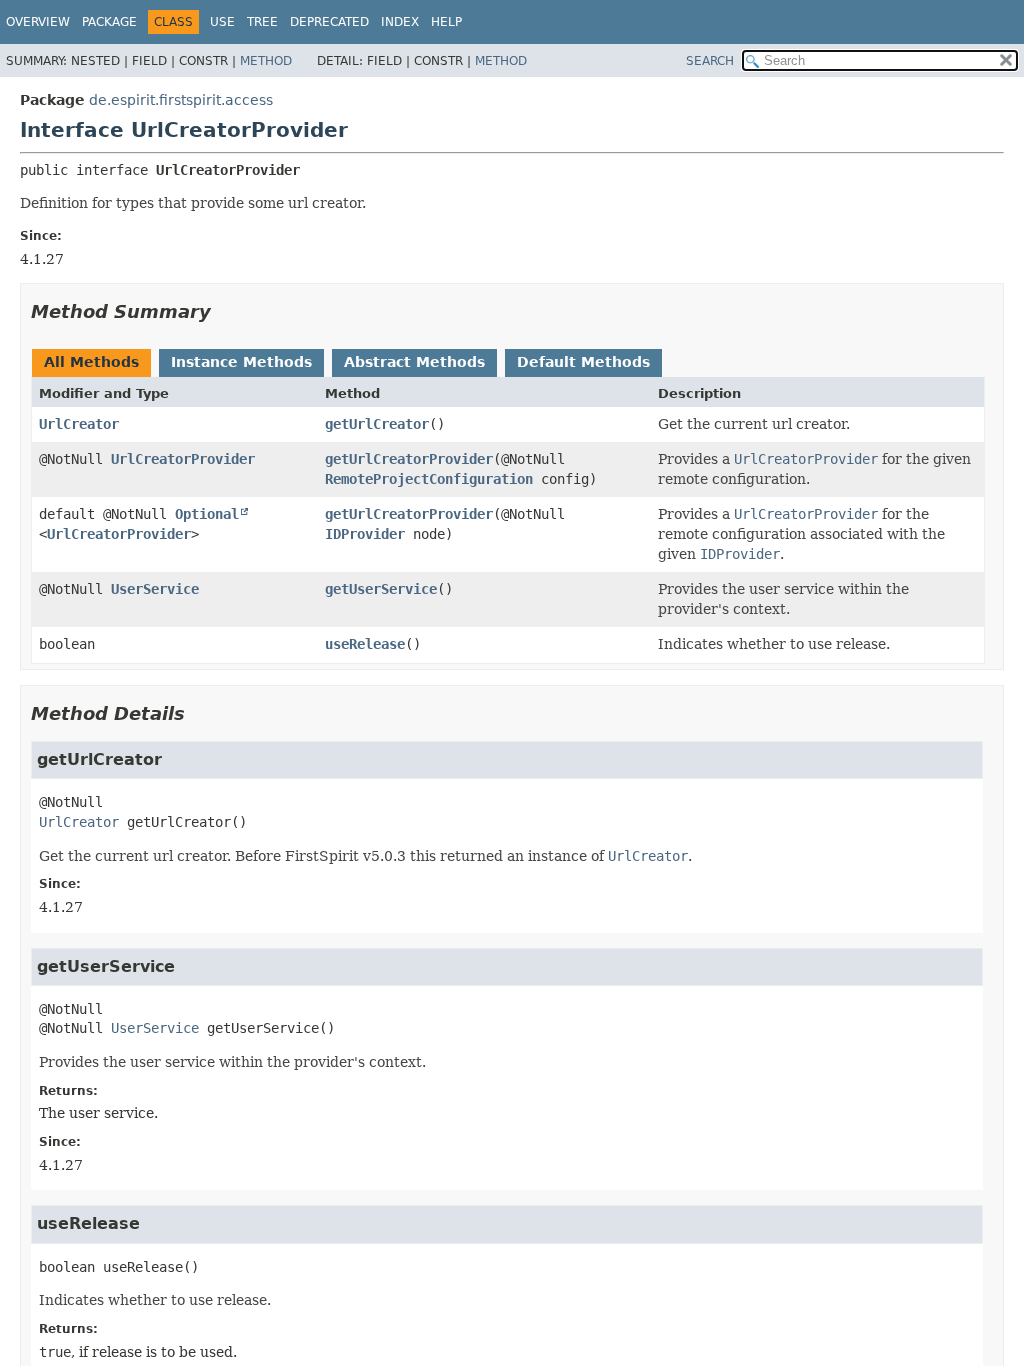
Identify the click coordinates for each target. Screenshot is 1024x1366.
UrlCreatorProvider (183, 459)
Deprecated (329, 22)
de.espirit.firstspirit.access (181, 100)
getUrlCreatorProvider (409, 459)
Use (222, 22)
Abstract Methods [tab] (414, 362)
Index (400, 22)
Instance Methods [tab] (241, 362)
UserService (155, 589)
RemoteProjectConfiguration (429, 479)
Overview (38, 22)
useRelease (365, 644)
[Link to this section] (225, 311)
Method (266, 61)
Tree (262, 22)
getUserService (381, 589)
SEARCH (710, 61)
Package (109, 22)
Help (446, 22)
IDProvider (365, 534)
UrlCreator (79, 424)
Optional (207, 514)
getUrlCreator (377, 424)
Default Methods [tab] (583, 362)
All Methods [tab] (91, 362)
